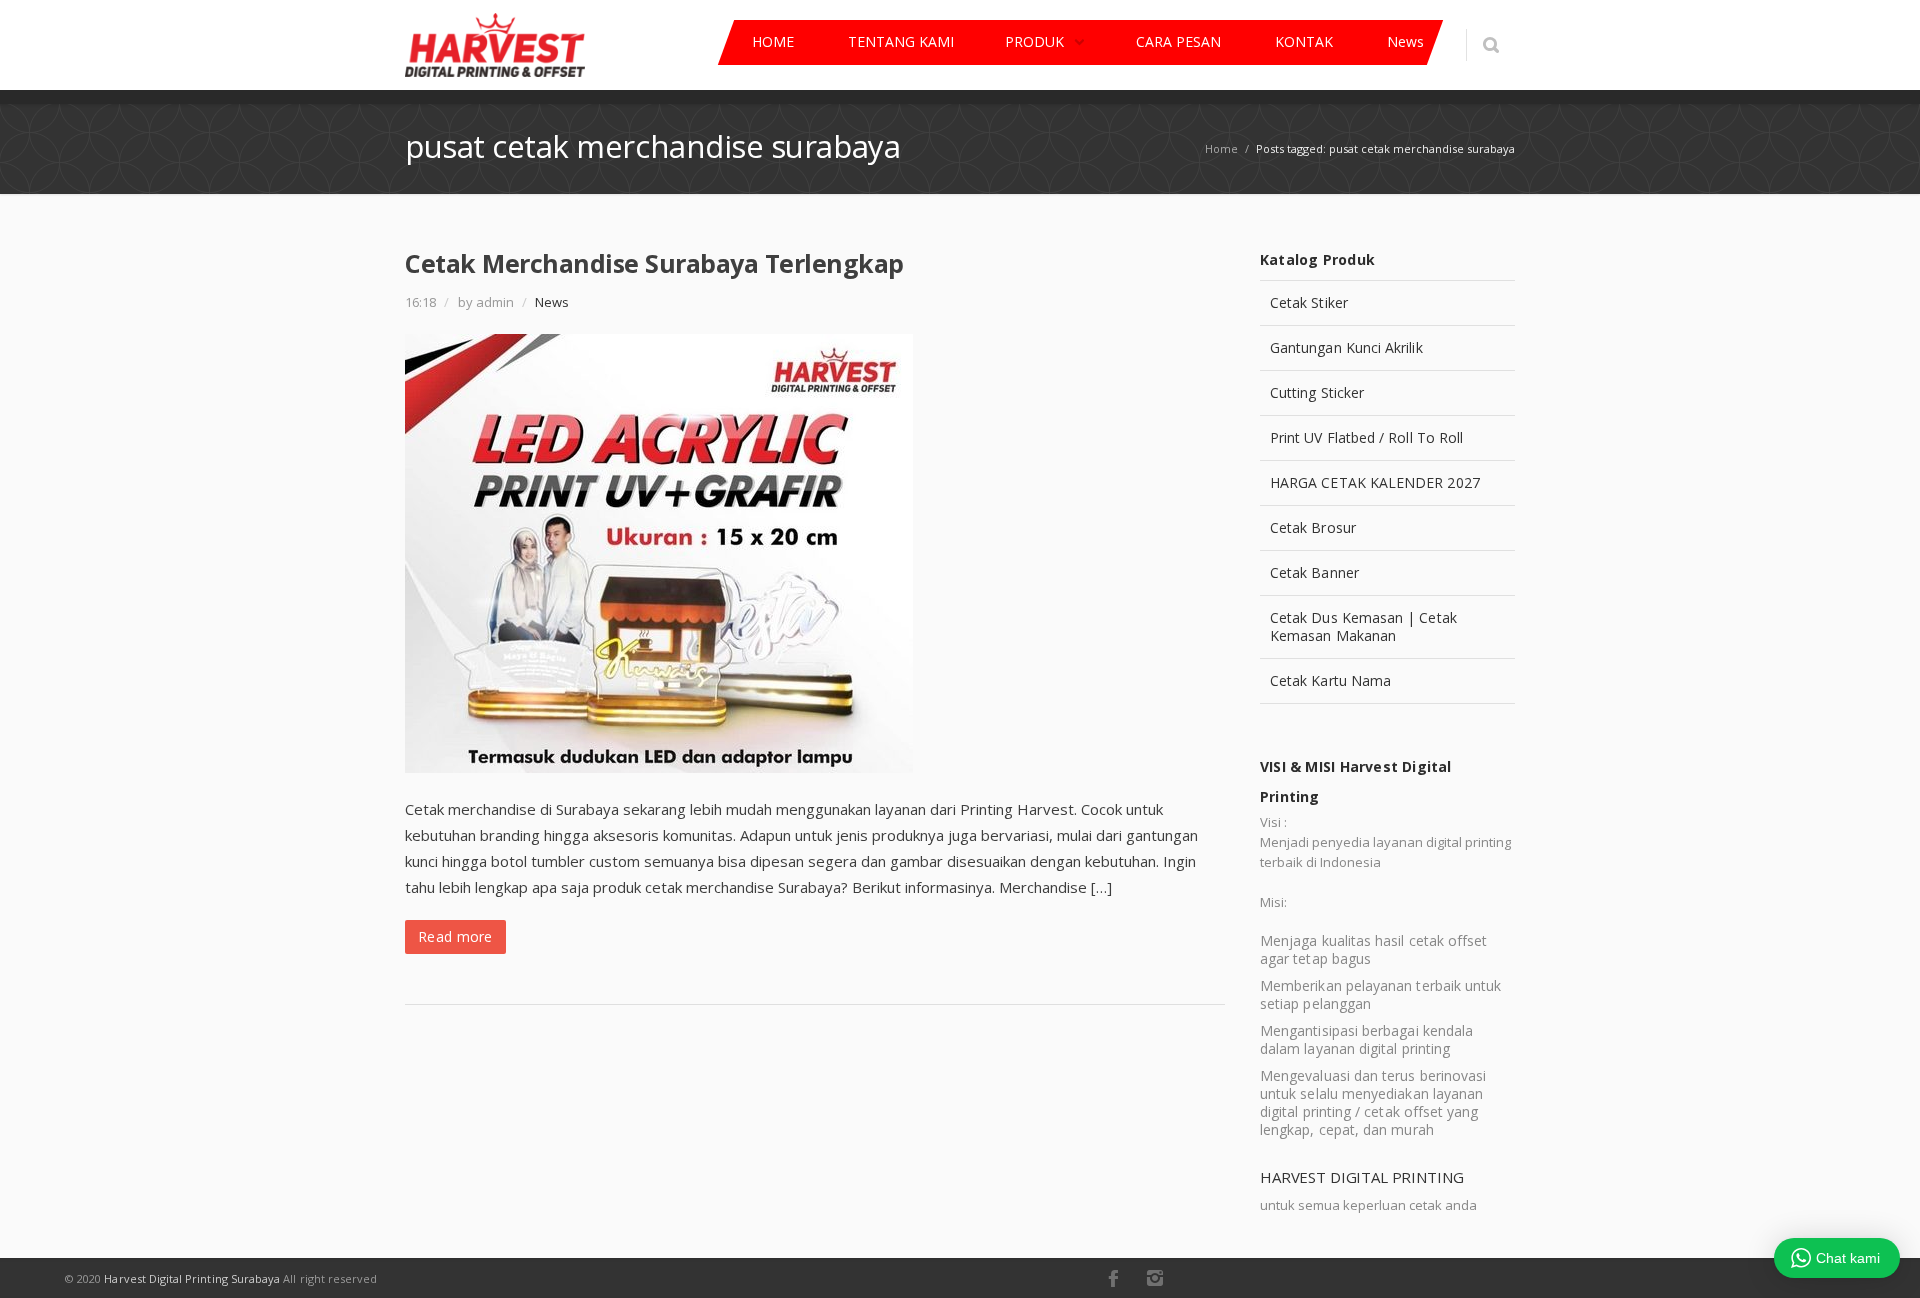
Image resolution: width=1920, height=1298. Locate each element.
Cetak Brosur (1313, 527)
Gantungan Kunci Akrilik (1346, 347)
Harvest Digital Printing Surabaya (192, 1278)
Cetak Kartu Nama (1330, 680)
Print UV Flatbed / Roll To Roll (1366, 437)
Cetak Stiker (1309, 302)
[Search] (1490, 45)
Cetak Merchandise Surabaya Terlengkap (654, 263)
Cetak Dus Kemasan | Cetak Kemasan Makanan (1363, 626)
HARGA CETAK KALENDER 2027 (1375, 482)
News (552, 302)
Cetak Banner (1314, 572)
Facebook (1113, 1278)
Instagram (1155, 1278)
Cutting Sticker (1317, 392)
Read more (455, 936)
